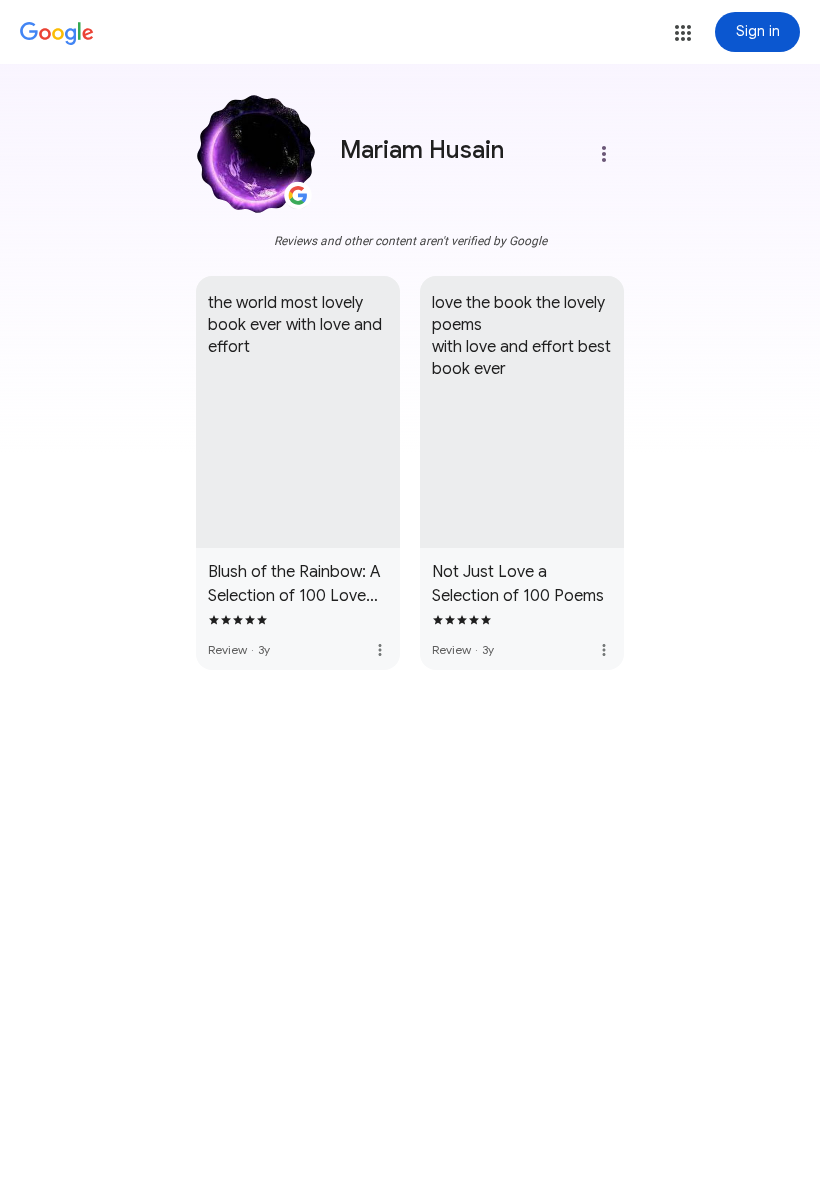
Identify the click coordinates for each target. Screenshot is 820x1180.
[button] (683, 33)
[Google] (57, 34)
